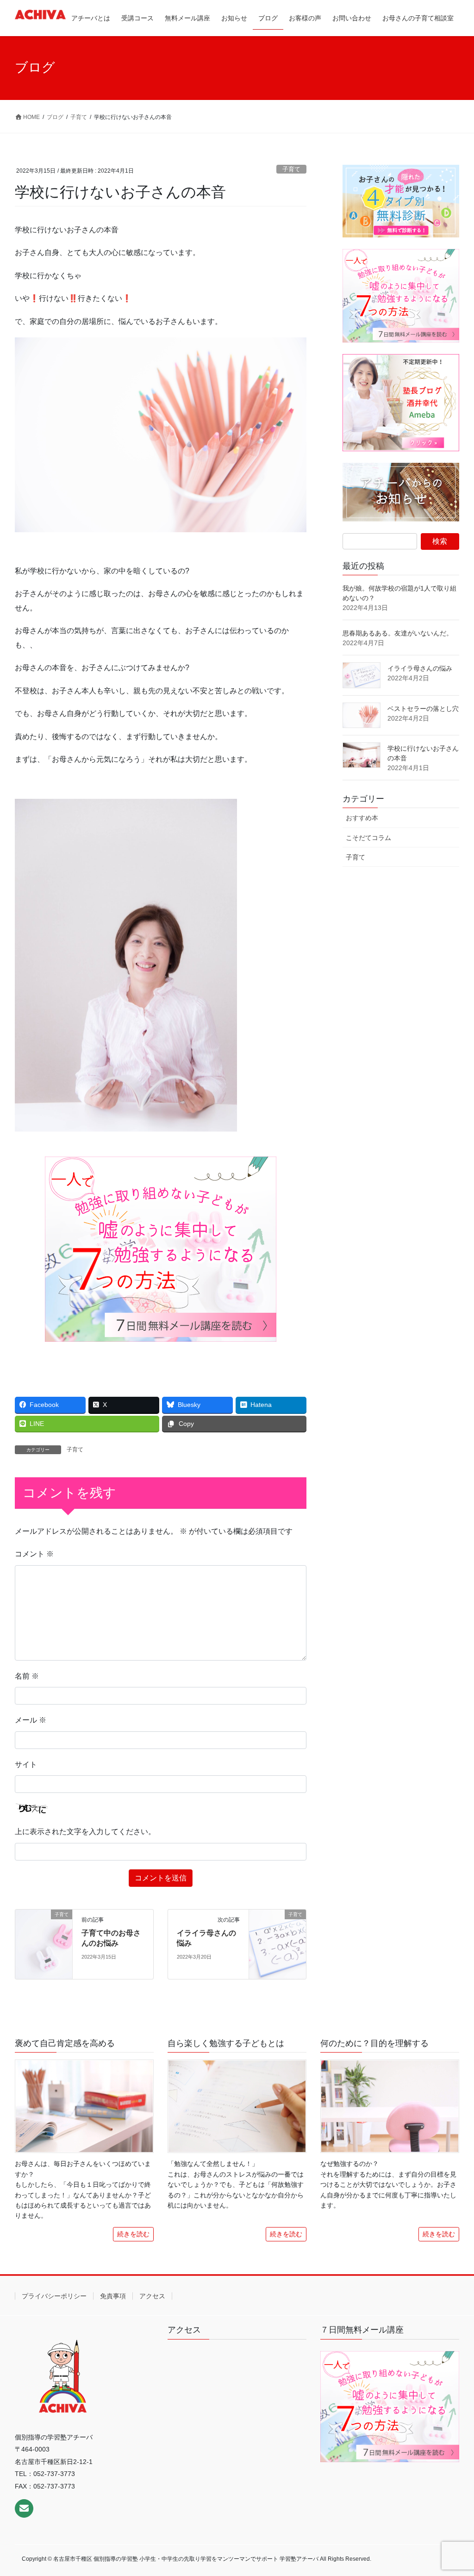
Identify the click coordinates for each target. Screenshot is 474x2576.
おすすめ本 (362, 818)
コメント (34, 1554)
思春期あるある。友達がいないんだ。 (398, 633)
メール (31, 1720)
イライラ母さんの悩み (420, 668)
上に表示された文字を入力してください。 (85, 1832)
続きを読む (133, 2234)
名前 (27, 1676)
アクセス (152, 2296)
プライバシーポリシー (54, 2296)
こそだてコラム (368, 838)
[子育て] (44, 1944)
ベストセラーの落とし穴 (423, 709)
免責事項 (113, 2296)
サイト (26, 1764)
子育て (291, 169)
